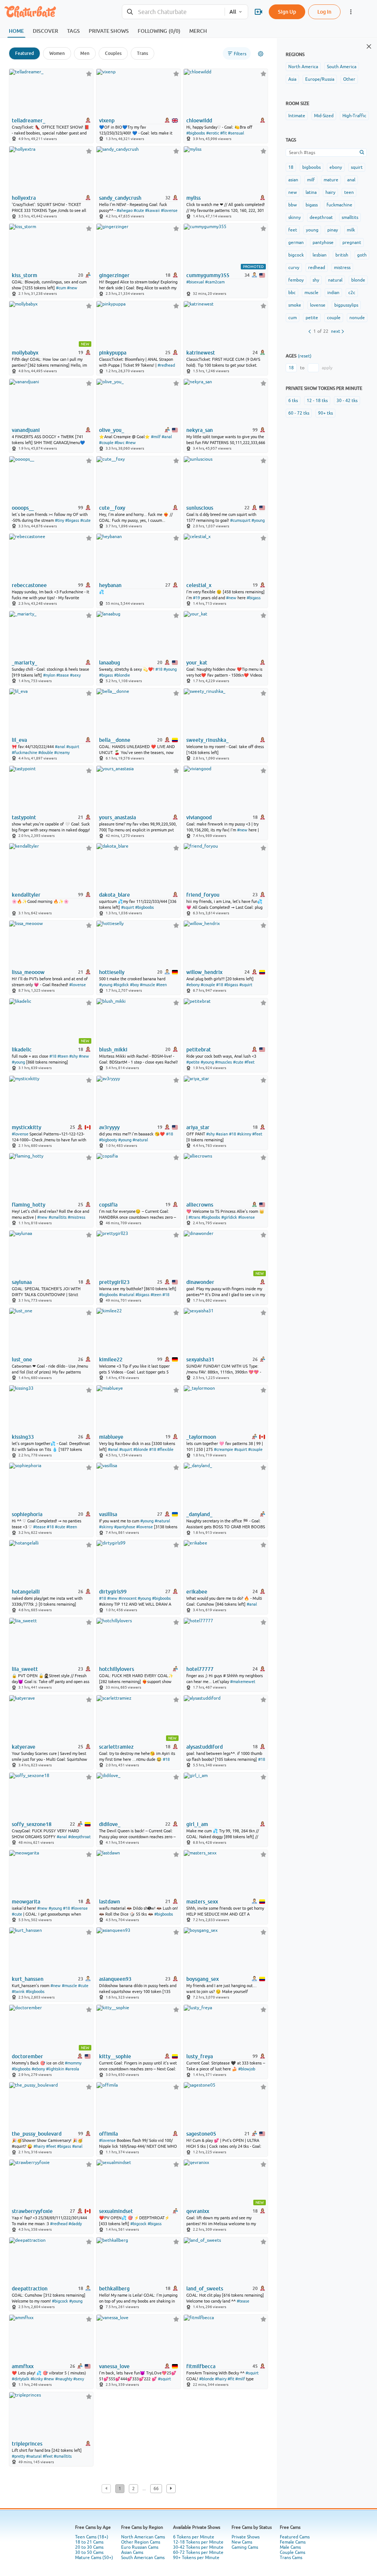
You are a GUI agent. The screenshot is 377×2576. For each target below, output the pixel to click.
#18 (159, 669)
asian (293, 180)
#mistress (77, 1217)
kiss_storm (24, 275)
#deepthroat (79, 1837)
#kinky (37, 2379)
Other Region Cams (141, 2542)
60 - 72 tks (299, 413)
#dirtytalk (21, 2379)
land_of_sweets (205, 2289)
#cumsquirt (240, 520)
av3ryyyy (109, 1127)
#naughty (64, 2379)
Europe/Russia (320, 79)
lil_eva (19, 740)
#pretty (18, 2456)
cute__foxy (112, 508)
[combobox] (173, 12)
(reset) (305, 356)
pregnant (352, 242)
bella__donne (115, 740)
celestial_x (199, 585)
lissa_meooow (28, 972)
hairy (330, 192)
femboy (296, 280)
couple (334, 318)
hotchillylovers (117, 1669)
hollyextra (24, 198)
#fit (223, 133)
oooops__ (23, 508)
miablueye (111, 1437)
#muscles (223, 1062)
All (233, 12)
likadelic (22, 1050)
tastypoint (24, 817)
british (342, 255)
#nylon (49, 675)
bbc (292, 293)
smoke (295, 305)
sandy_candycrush (120, 198)
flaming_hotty (29, 1205)
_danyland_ (199, 1514)
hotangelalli (26, 1592)
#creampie (223, 1449)
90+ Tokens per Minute (196, 2558)
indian (333, 293)
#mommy (73, 2063)
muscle (311, 293)
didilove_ (110, 1824)
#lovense (169, 210)
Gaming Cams (245, 2547)
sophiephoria (27, 1514)
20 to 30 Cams (89, 2547)
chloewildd (199, 121)
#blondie (122, 675)
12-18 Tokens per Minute (198, 2542)
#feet (249, 1062)
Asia (292, 79)
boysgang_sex (202, 1979)
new (293, 192)
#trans (194, 1217)
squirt (357, 167)
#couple (106, 443)
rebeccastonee (29, 585)
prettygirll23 (114, 1282)
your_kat (197, 663)
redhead (317, 268)
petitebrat (199, 1050)
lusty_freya (200, 2056)
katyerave (24, 1747)
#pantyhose (125, 1527)
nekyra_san (200, 430)
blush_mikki (113, 1050)
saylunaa (22, 1282)
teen (349, 192)
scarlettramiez (116, 1747)
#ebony (193, 985)
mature (331, 180)
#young (258, 520)
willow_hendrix (204, 972)
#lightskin (55, 2069)
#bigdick (121, 985)
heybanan (110, 585)
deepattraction (30, 2289)
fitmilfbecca (201, 2366)
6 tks (293, 401)
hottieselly (112, 972)
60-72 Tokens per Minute (198, 2552)
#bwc (119, 443)
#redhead (166, 365)
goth (362, 255)
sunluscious (200, 508)
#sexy (75, 675)
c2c (352, 293)
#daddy (75, 2224)
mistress (342, 268)
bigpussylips (346, 305)
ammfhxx (23, 2366)
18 (291, 167)
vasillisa (108, 1514)
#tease (63, 675)
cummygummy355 (208, 275)
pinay (333, 230)
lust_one (22, 1359)
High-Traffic (354, 116)
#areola (72, 2069)
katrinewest (201, 353)
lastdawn (110, 1902)
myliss (193, 198)
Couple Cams (293, 2552)
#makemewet (243, 1682)
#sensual (236, 133)
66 (156, 2489)
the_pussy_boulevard (37, 2134)
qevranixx (198, 2211)
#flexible (165, 1449)
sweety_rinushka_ (207, 740)
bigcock (296, 255)
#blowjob (247, 2069)
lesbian (320, 255)
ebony (336, 167)
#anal (167, 437)
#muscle (147, 985)
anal (351, 180)
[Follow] (89, 74)
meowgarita (26, 1902)
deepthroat (321, 217)
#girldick (229, 1217)
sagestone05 (201, 2134)
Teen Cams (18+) (92, 2537)
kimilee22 (111, 1359)
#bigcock (138, 2224)
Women (57, 53)
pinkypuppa (113, 353)
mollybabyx (25, 353)
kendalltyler (26, 895)
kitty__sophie (115, 2056)
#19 (196, 598)
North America (303, 67)
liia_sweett (25, 1669)
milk (351, 230)
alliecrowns (200, 1205)
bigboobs (311, 167)
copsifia (108, 1205)
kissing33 (23, 1437)
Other (349, 79)
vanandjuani (26, 430)
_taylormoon (201, 1437)
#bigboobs (196, 133)
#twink (18, 1992)
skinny (295, 217)
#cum (61, 288)
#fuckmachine (24, 753)
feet (293, 230)
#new (72, 288)
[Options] (261, 54)
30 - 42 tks (347, 401)
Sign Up (287, 12)
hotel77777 (200, 1669)
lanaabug (110, 663)
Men (85, 53)
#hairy (39, 2146)
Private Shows (246, 2537)
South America (342, 67)
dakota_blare (114, 895)
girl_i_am (197, 1824)
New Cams (242, 2542)
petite (312, 318)
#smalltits (58, 1217)
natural (335, 280)
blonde (358, 280)
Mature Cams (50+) (94, 2558)
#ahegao (125, 210)
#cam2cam (215, 282)
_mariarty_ (24, 663)
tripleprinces (27, 2444)
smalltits (350, 217)
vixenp (107, 121)
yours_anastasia (117, 817)
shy (316, 280)
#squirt (73, 747)
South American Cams (143, 2558)
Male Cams (290, 2547)
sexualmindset (116, 2211)
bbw (293, 205)
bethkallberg (114, 2289)
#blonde (141, 1449)
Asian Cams (132, 2552)
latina (311, 192)
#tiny (59, 520)
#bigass (72, 520)
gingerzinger (114, 275)
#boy (134, 985)
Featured (24, 53)
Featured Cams (295, 2537)
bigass (312, 205)
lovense (318, 305)
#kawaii (152, 210)
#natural (140, 1140)
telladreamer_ (29, 121)
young (312, 230)
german (296, 242)
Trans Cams (291, 2558)
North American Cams (143, 2537)
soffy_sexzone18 (32, 1824)
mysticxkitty (27, 1127)
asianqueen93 (115, 1979)
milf (311, 180)
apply (327, 368)
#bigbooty (108, 1140)
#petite (193, 1062)
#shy (73, 1056)
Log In (324, 12)
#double (46, 753)
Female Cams (293, 2542)
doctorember (27, 2056)
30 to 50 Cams (89, 2552)
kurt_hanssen (28, 1979)
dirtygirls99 (113, 1592)
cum (293, 318)
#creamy (62, 753)
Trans (142, 53)
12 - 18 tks (317, 401)
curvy (294, 268)
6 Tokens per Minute (194, 2537)
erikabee (197, 1592)
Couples (113, 53)
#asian (222, 1134)
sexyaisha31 (200, 1359)
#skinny (244, 1134)
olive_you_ (112, 430)
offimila (108, 2134)
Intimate (297, 116)
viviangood (199, 817)
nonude (357, 318)
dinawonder (200, 1282)
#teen (161, 985)
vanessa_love (114, 2366)
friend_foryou (203, 895)
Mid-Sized (324, 116)
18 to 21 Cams (89, 2542)
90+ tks (325, 413)
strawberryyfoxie (32, 2211)
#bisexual (195, 282)
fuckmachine (339, 205)
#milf (156, 437)
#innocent (128, 1598)
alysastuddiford (205, 1747)
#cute (139, 210)
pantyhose (323, 242)
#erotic (213, 133)
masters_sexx (202, 1902)
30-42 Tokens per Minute (198, 2547)
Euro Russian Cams (140, 2547)
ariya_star (198, 1127)
